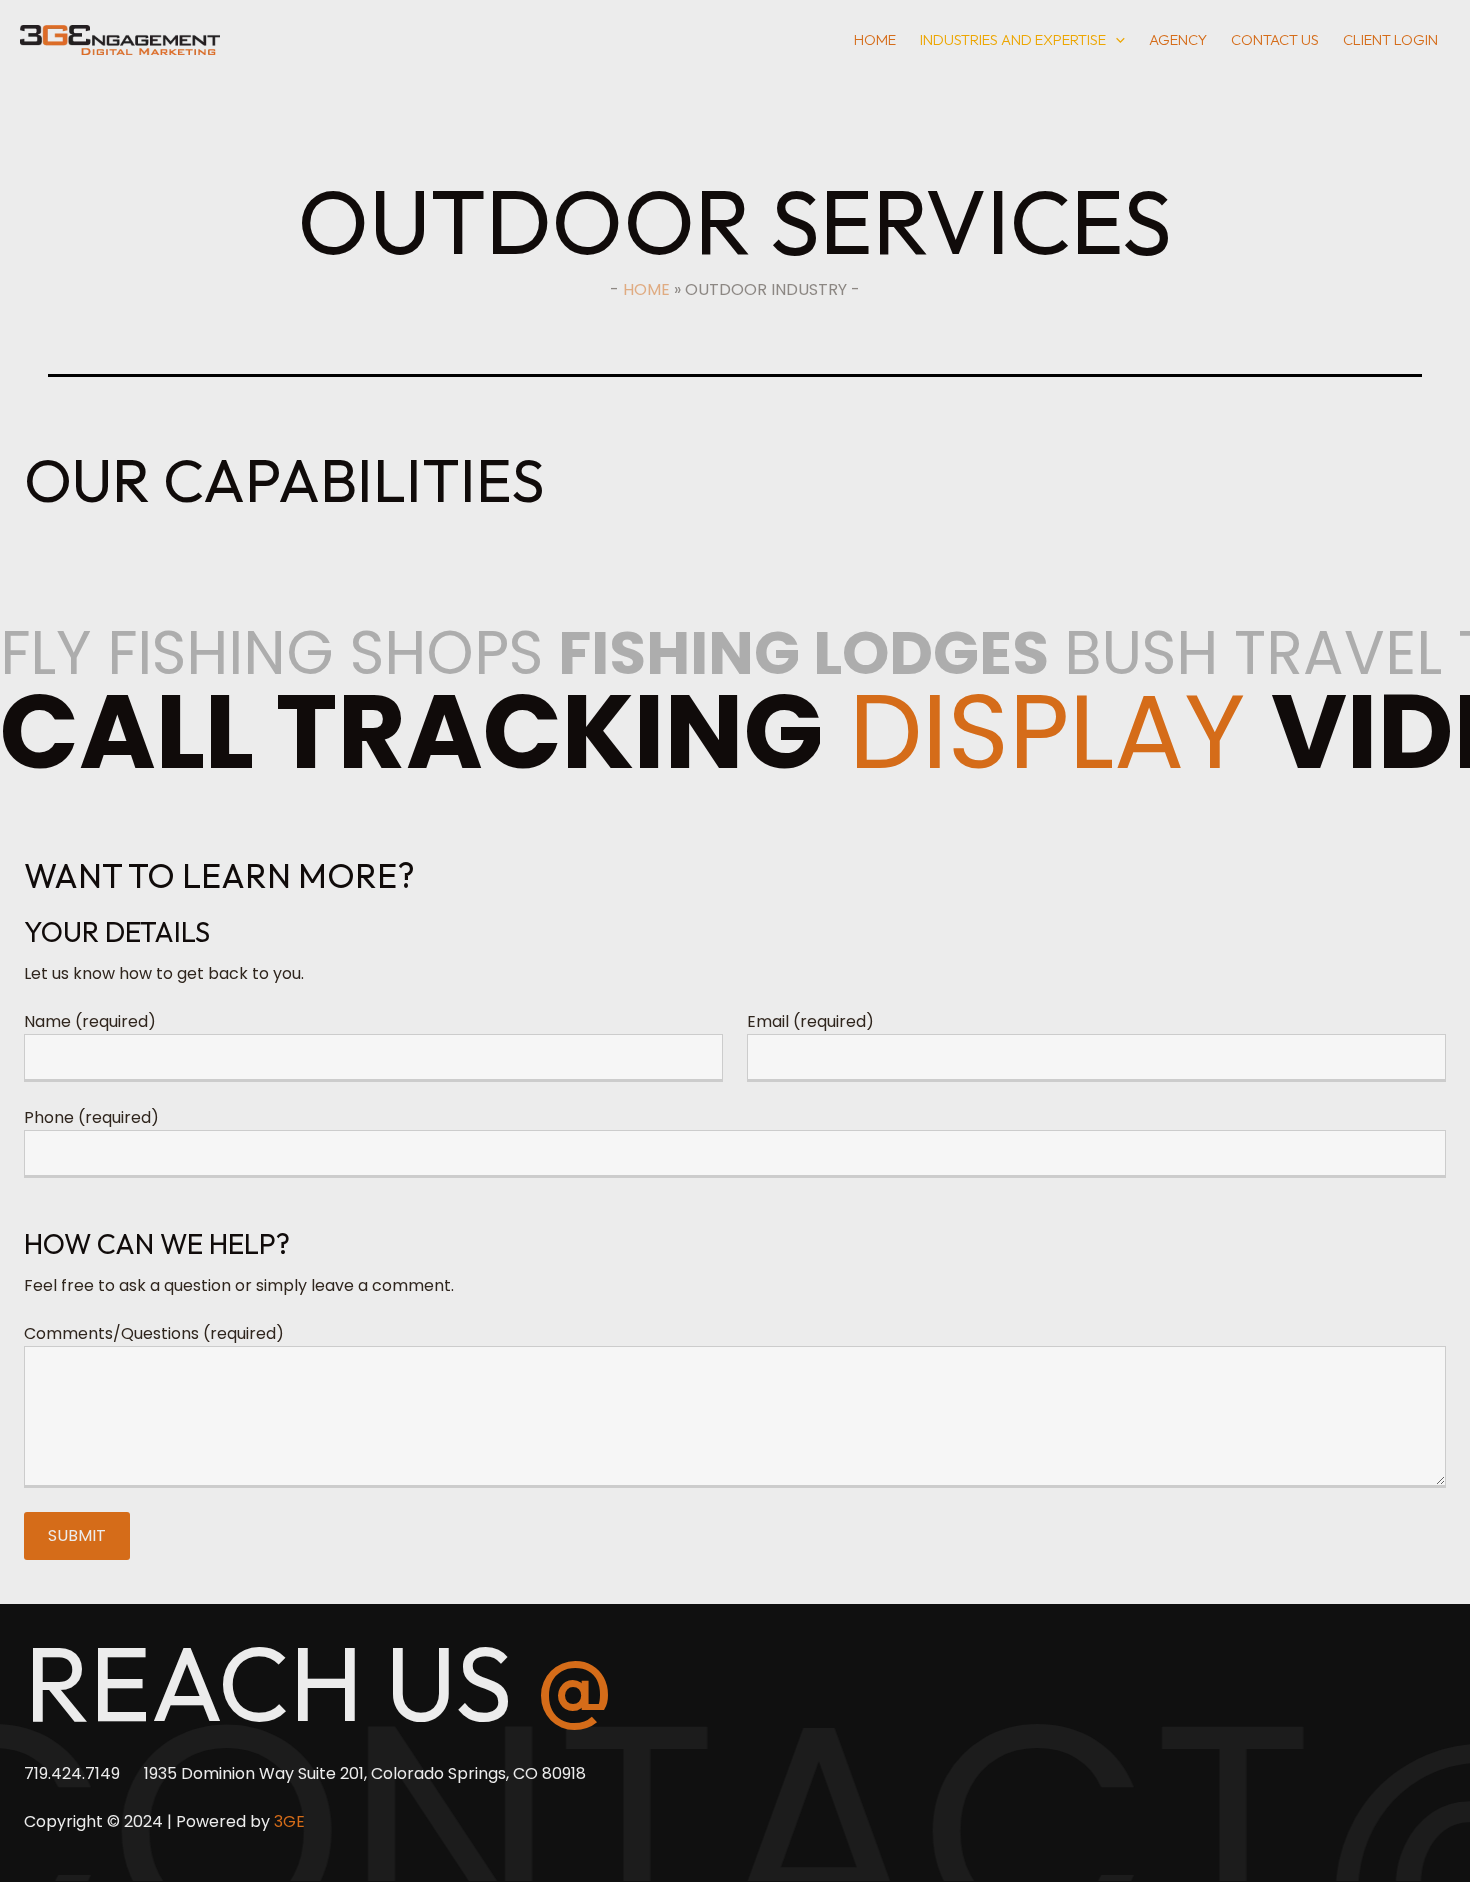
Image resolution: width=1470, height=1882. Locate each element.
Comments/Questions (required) (154, 1333)
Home (875, 39)
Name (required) (90, 1021)
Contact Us (1275, 39)
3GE (289, 1821)
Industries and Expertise (1013, 39)
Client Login (1390, 39)
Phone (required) (91, 1117)
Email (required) (810, 1021)
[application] (1115, 40)
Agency (1178, 39)
